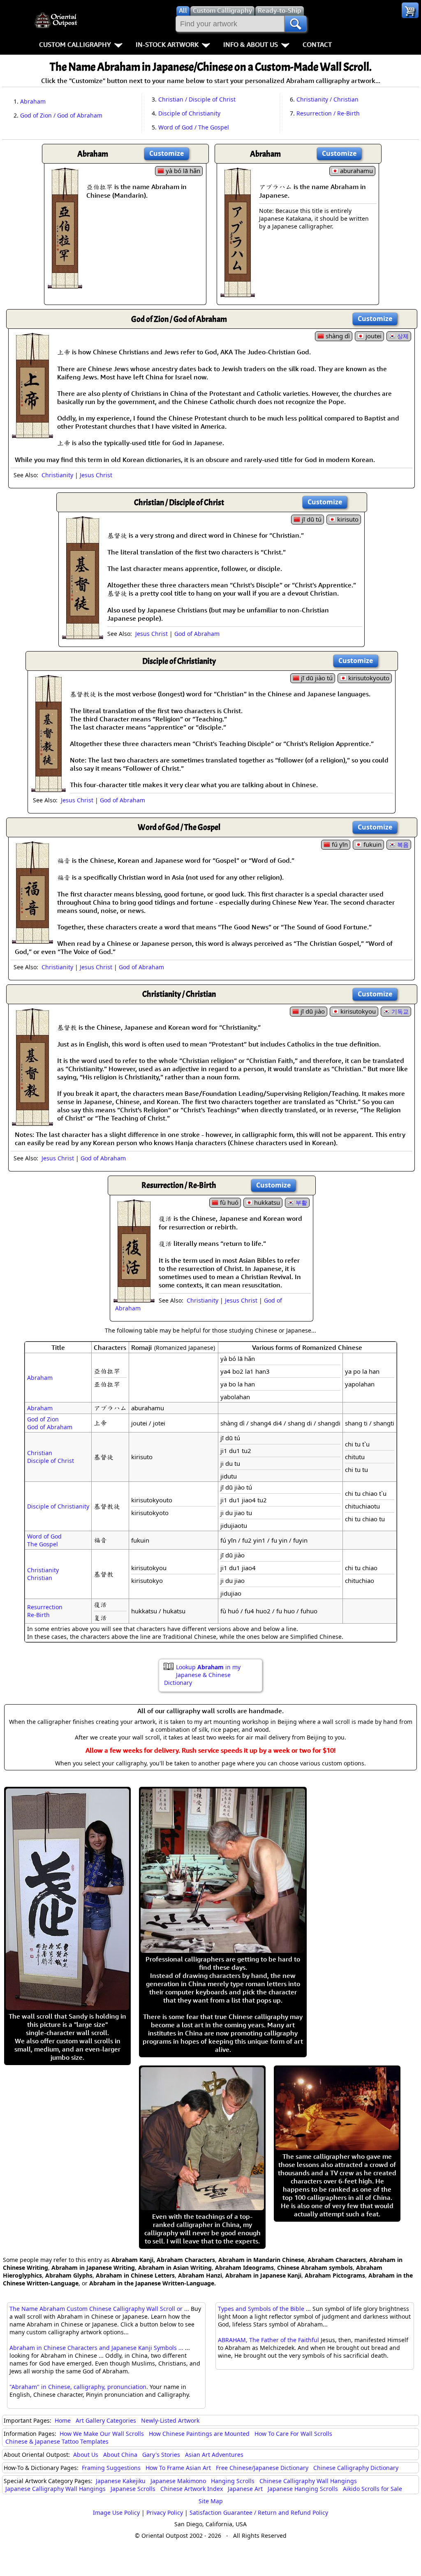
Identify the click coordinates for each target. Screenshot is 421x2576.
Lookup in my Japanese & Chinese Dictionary (202, 1675)
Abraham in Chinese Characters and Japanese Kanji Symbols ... (96, 2348)
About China (120, 2455)
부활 (301, 1203)
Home (63, 2420)
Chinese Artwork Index (192, 2489)
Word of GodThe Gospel (44, 1540)
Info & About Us (251, 44)
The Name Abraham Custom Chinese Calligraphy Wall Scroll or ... (99, 2309)
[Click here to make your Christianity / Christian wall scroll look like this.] (32, 1122)
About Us (86, 2455)
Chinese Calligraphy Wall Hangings (308, 2481)
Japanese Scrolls (133, 2489)
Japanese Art (245, 2489)
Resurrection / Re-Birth (328, 113)
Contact (317, 44)
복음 (403, 844)
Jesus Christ (96, 475)
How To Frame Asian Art (178, 2468)
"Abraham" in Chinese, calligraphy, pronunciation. (79, 2387)
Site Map (211, 2501)
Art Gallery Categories (106, 2420)
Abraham (33, 101)
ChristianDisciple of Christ (51, 1457)
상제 (403, 336)
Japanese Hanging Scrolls (303, 2489)
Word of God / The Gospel (194, 127)
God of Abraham (197, 634)
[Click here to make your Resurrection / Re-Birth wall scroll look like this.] (134, 1298)
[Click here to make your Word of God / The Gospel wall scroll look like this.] (32, 940)
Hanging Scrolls (233, 2481)
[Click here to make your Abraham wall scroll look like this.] (65, 284)
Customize (167, 153)
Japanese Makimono (178, 2481)
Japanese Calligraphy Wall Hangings (56, 2489)
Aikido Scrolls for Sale (372, 2489)
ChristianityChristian (43, 1574)
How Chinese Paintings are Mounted (199, 2434)
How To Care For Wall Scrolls (293, 2434)
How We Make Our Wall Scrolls (102, 2434)
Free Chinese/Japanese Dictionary (262, 2468)
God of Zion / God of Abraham (61, 115)
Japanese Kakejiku (121, 2481)
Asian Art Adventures (214, 2455)
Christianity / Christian (327, 99)
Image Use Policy (116, 2512)
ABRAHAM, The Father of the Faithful (268, 2340)
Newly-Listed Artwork (170, 2420)
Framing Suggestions (111, 2468)
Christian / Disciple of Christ (197, 99)
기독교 (400, 1011)
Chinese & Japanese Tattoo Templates (57, 2441)
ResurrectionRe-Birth (45, 1611)
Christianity (57, 475)
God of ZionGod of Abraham (50, 1423)
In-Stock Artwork (167, 44)
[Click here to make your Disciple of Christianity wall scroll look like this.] (49, 788)
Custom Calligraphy (75, 44)
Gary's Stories (161, 2455)
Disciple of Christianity (189, 113)
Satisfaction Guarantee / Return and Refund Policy (259, 2512)
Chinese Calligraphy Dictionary (356, 2468)
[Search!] (296, 24)
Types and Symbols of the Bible (261, 2309)
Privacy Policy (165, 2512)
